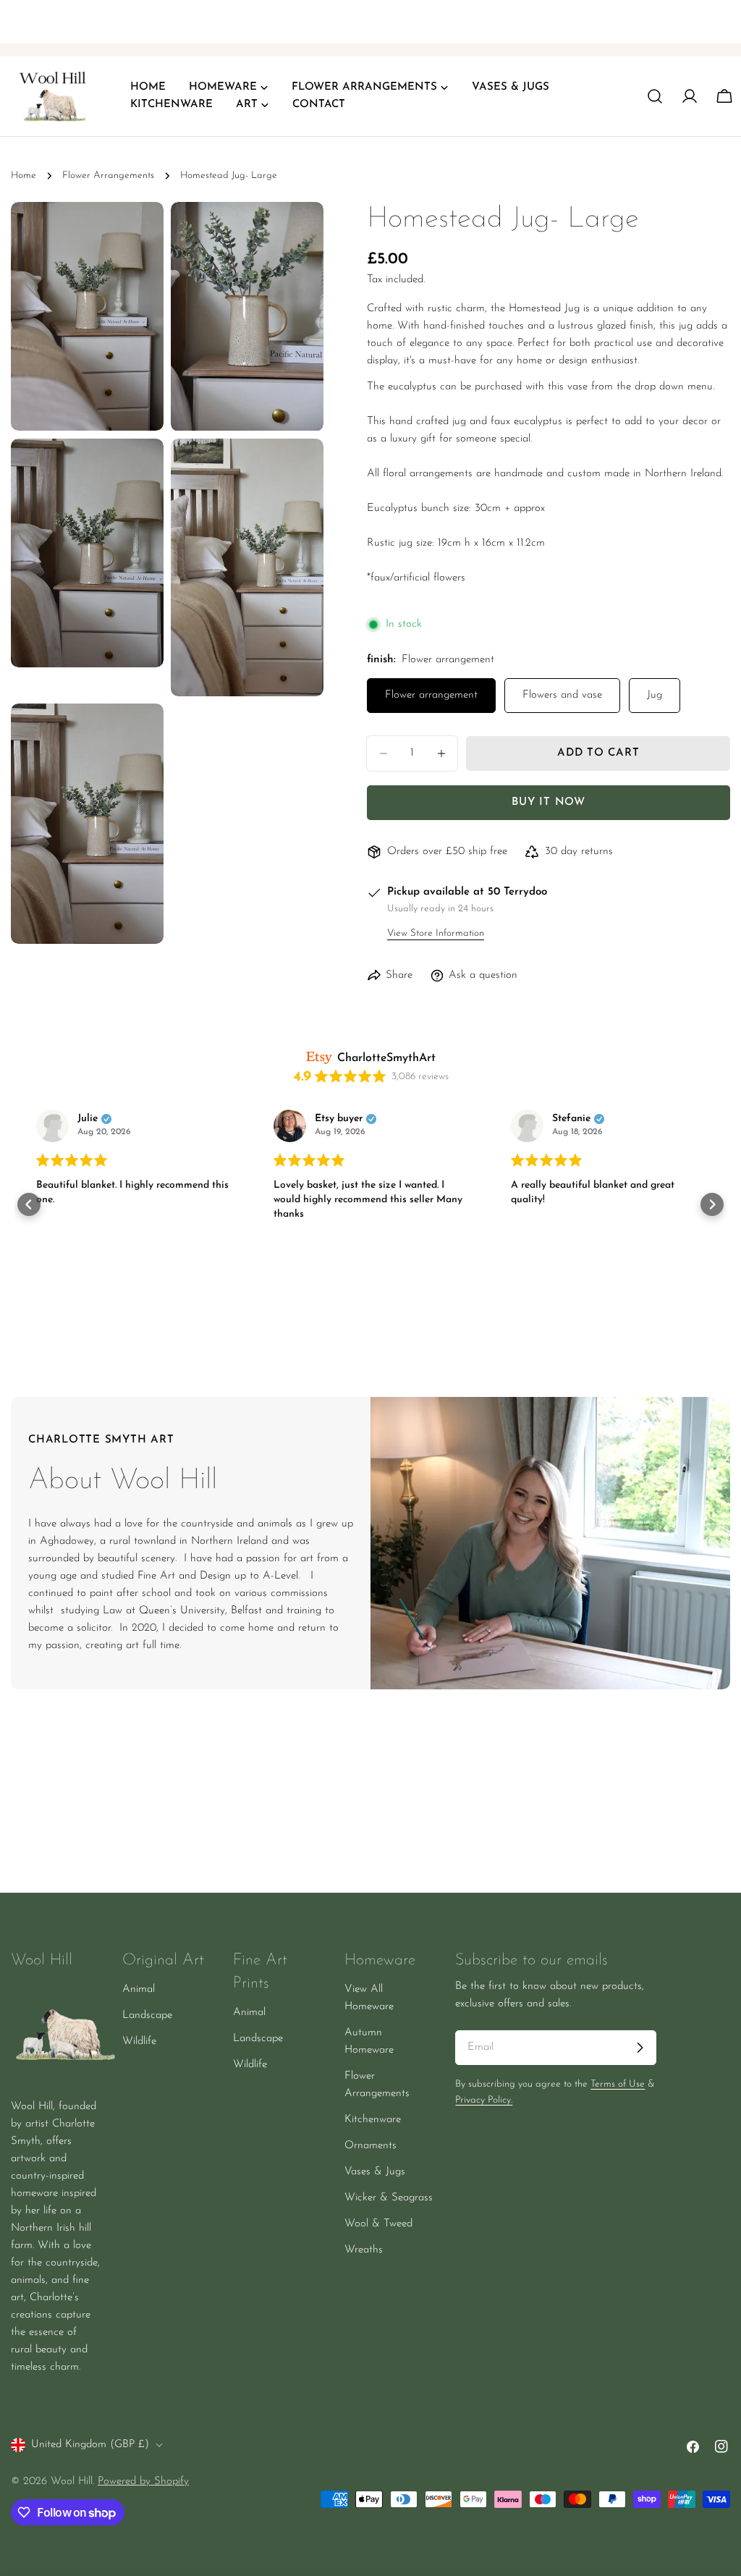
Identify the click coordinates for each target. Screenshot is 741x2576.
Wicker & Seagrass (389, 2198)
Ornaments (370, 2146)
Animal (139, 1989)
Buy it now (549, 802)
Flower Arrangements (108, 176)
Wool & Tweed (378, 2224)
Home (24, 176)
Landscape (147, 2015)
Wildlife (139, 2041)
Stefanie (571, 1119)
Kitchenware (373, 2120)
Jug (655, 695)
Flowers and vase (562, 695)
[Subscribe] (640, 2048)
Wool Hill (72, 2482)
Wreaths (364, 2250)
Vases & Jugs (375, 2172)
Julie (88, 1119)
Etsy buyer (339, 1119)
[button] (29, 1204)
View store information (436, 933)
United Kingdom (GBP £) (90, 2445)
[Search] (655, 96)
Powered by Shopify (143, 2482)
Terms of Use (618, 2084)
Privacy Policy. (484, 2100)
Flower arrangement (431, 695)
